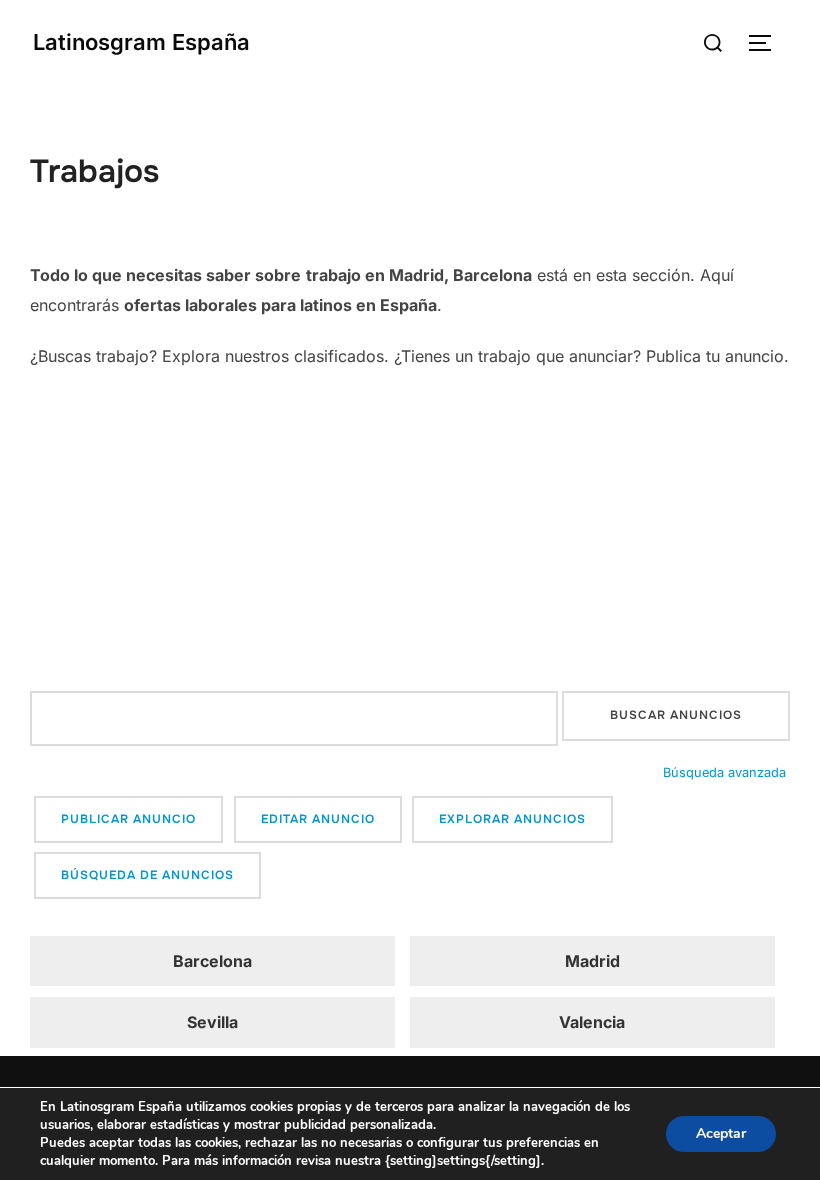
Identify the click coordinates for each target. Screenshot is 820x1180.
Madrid (592, 961)
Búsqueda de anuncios (147, 875)
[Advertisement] (410, 531)
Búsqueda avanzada (724, 772)
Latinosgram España (141, 42)
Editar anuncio (318, 819)
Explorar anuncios (512, 819)
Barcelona (212, 961)
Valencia (592, 1022)
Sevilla (212, 1022)
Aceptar (721, 1133)
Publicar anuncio (128, 819)
